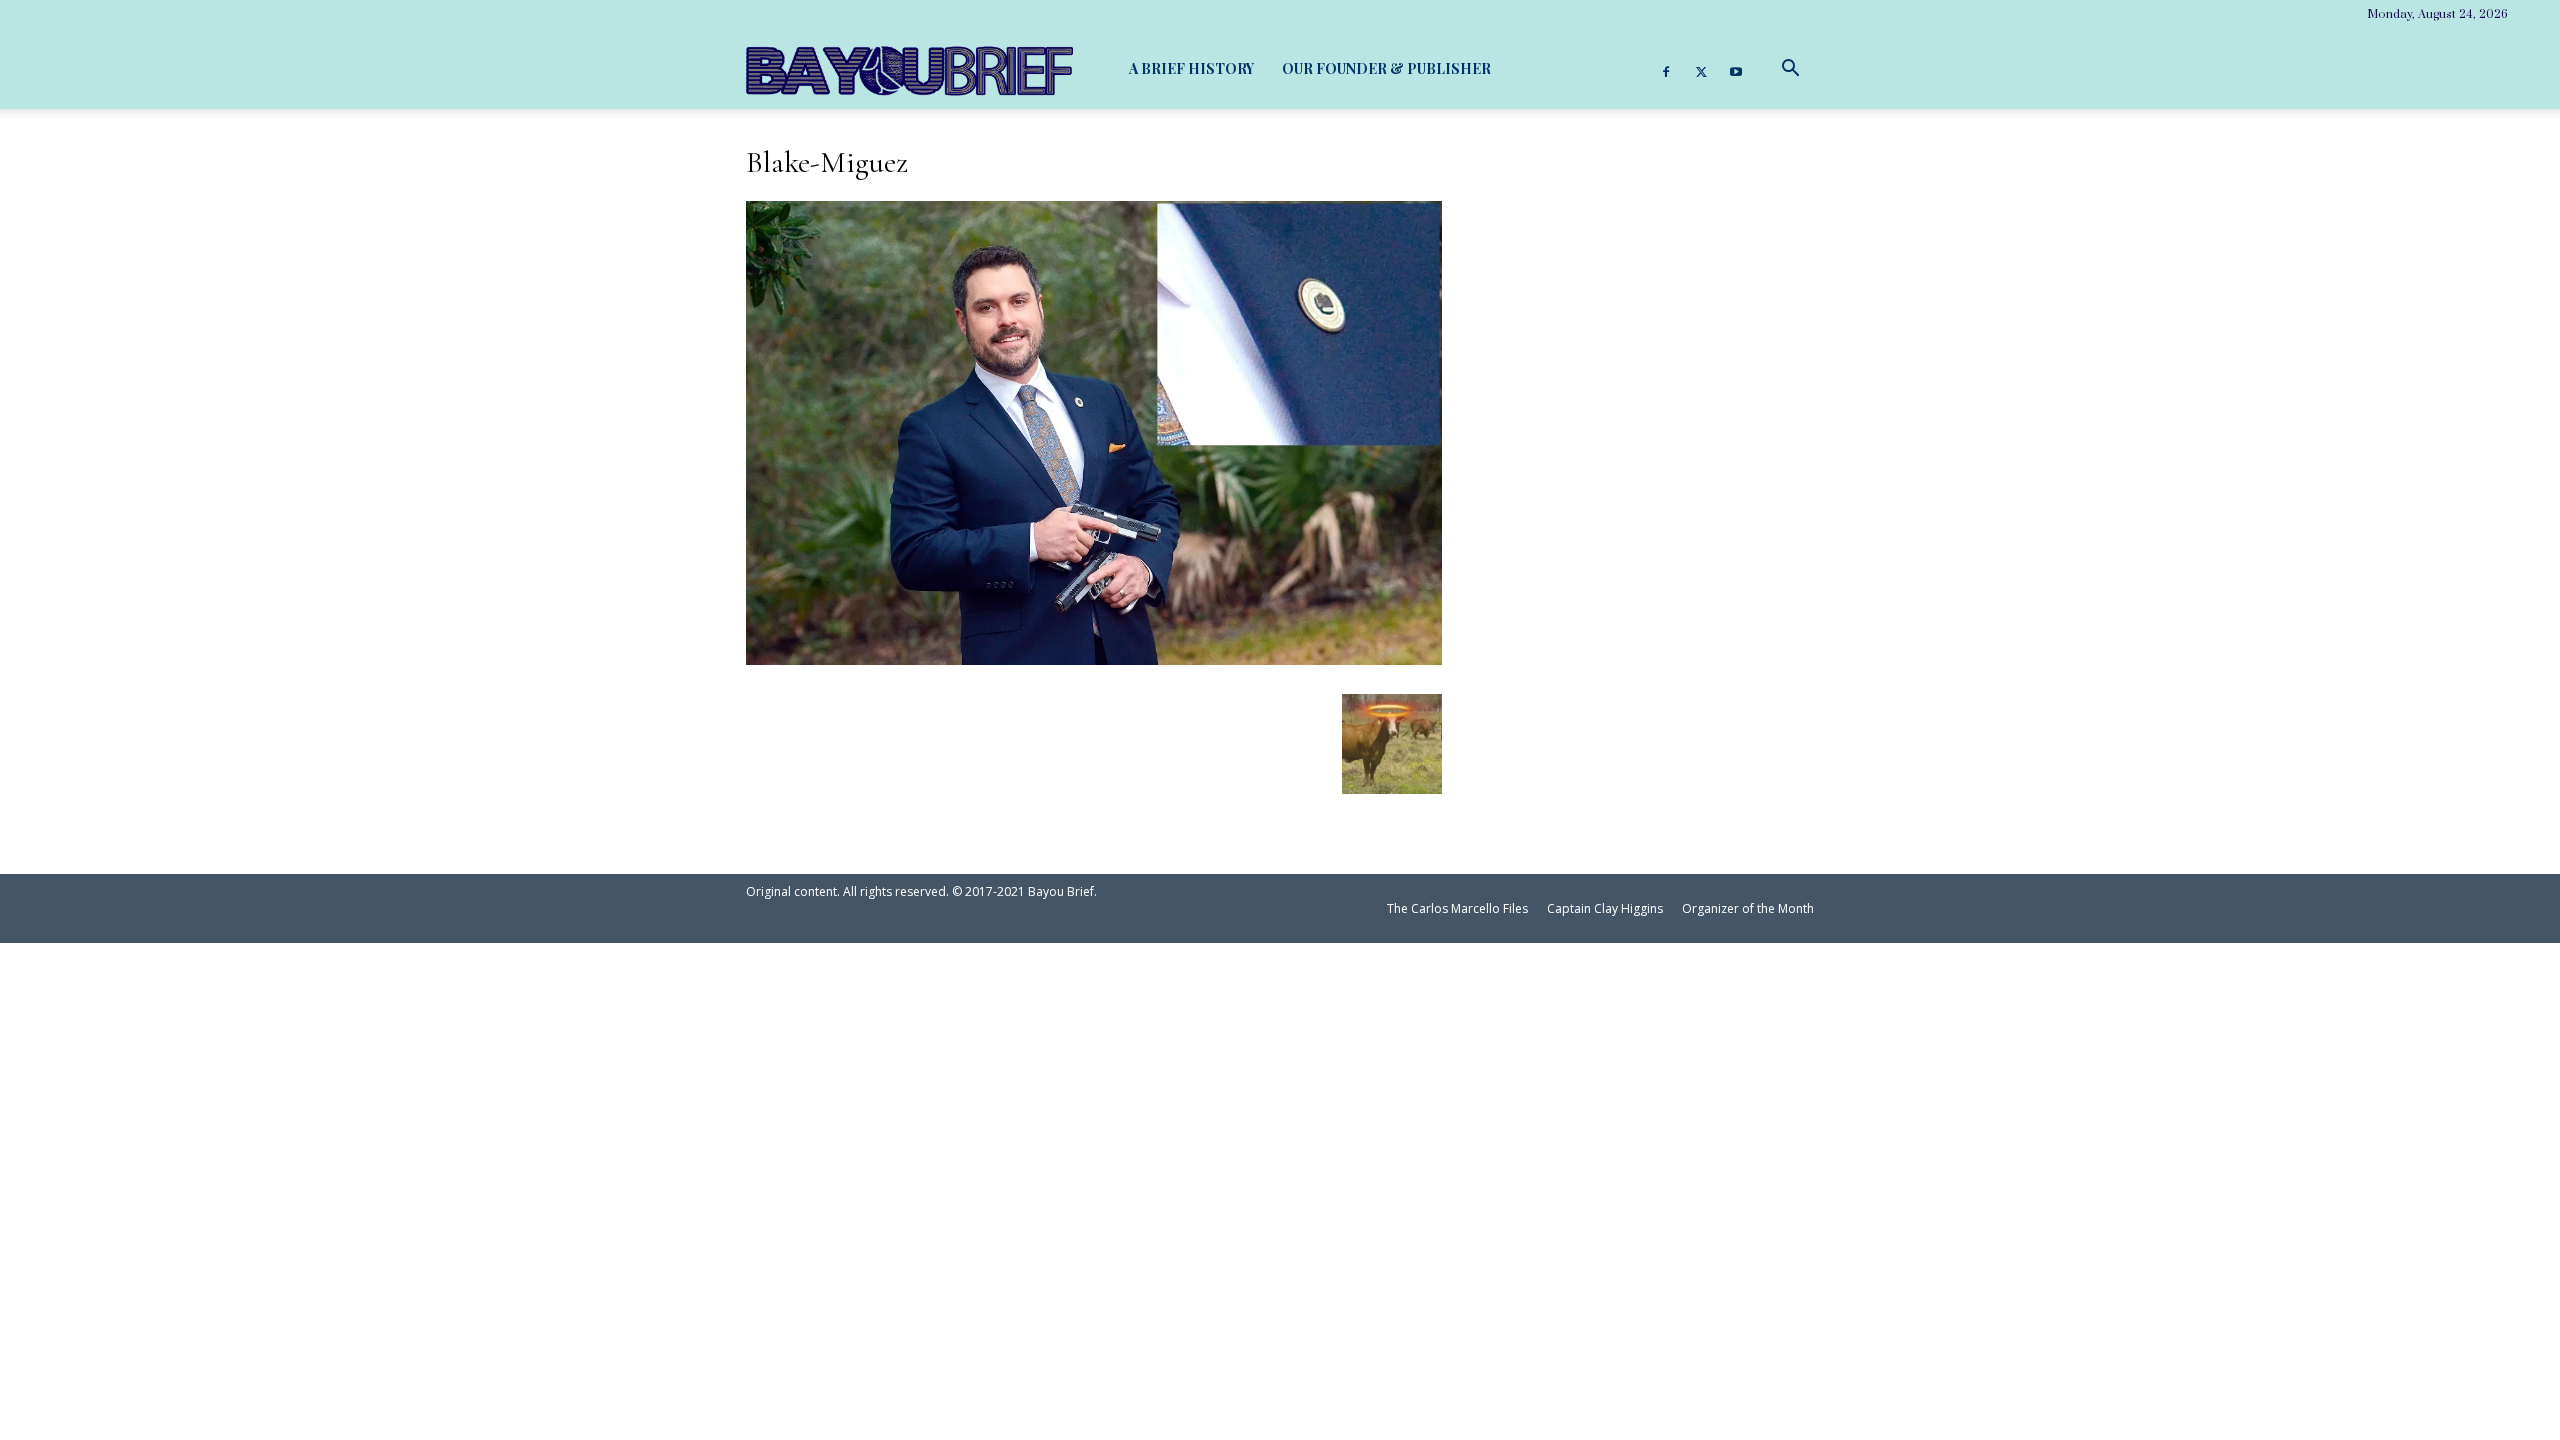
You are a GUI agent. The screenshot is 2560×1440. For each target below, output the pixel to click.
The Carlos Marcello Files (1457, 908)
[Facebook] (1666, 69)
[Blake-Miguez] (1094, 656)
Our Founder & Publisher (1386, 68)
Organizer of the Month (1748, 908)
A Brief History (1191, 68)
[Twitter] (1701, 69)
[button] (1790, 68)
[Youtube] (1736, 69)
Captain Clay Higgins (1605, 908)
